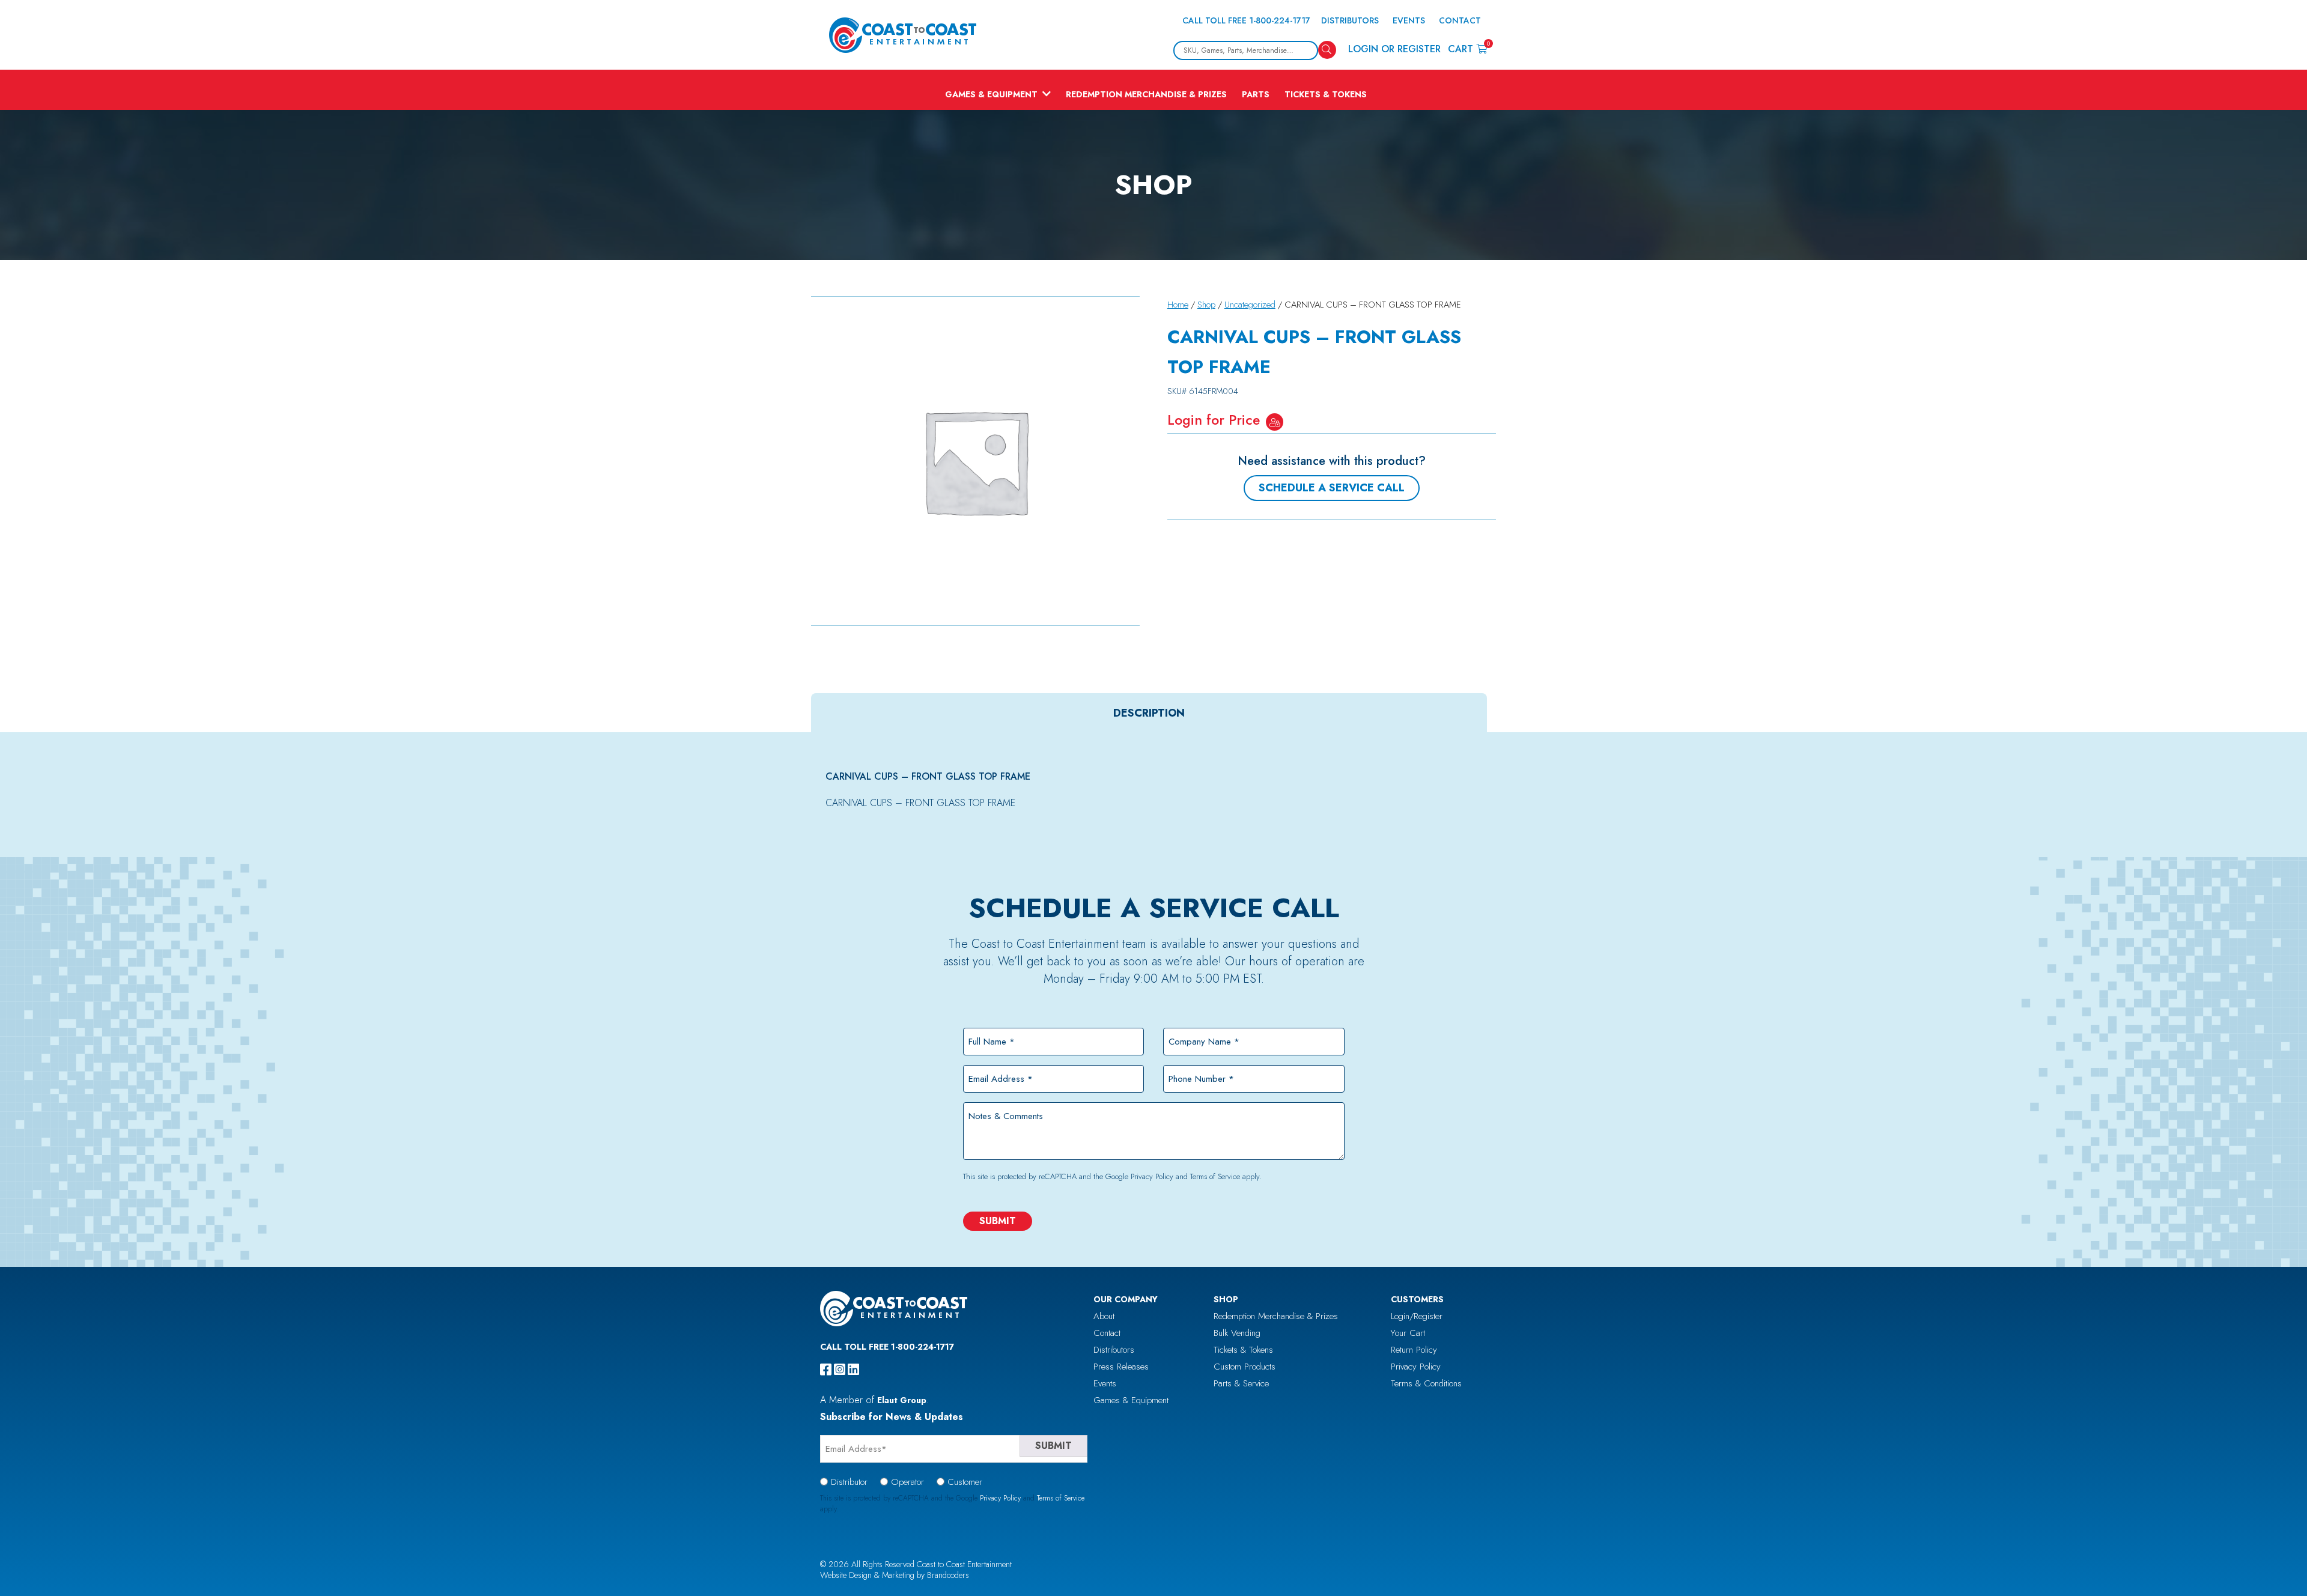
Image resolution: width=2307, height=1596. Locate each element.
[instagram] (840, 1370)
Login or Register (1394, 49)
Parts (1256, 94)
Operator (907, 1482)
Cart (1467, 48)
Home (1178, 305)
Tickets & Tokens (1326, 94)
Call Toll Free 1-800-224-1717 (1246, 20)
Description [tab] (1149, 713)
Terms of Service (1215, 1176)
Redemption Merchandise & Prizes (1146, 94)
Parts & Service (1241, 1383)
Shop (1206, 305)
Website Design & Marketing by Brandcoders (895, 1575)
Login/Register (1417, 1316)
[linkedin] (853, 1370)
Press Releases (1121, 1367)
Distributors (1350, 20)
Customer (965, 1482)
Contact (1460, 20)
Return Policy (1414, 1350)
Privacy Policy (1152, 1176)
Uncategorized (1250, 305)
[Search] (1327, 50)
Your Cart (1408, 1333)
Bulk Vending (1237, 1333)
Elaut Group (902, 1400)
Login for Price (1214, 420)
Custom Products (1245, 1367)
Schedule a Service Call (1332, 488)
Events (1409, 20)
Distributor (849, 1482)
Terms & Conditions (1426, 1383)
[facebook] (826, 1370)
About (1104, 1316)
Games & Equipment (991, 94)
